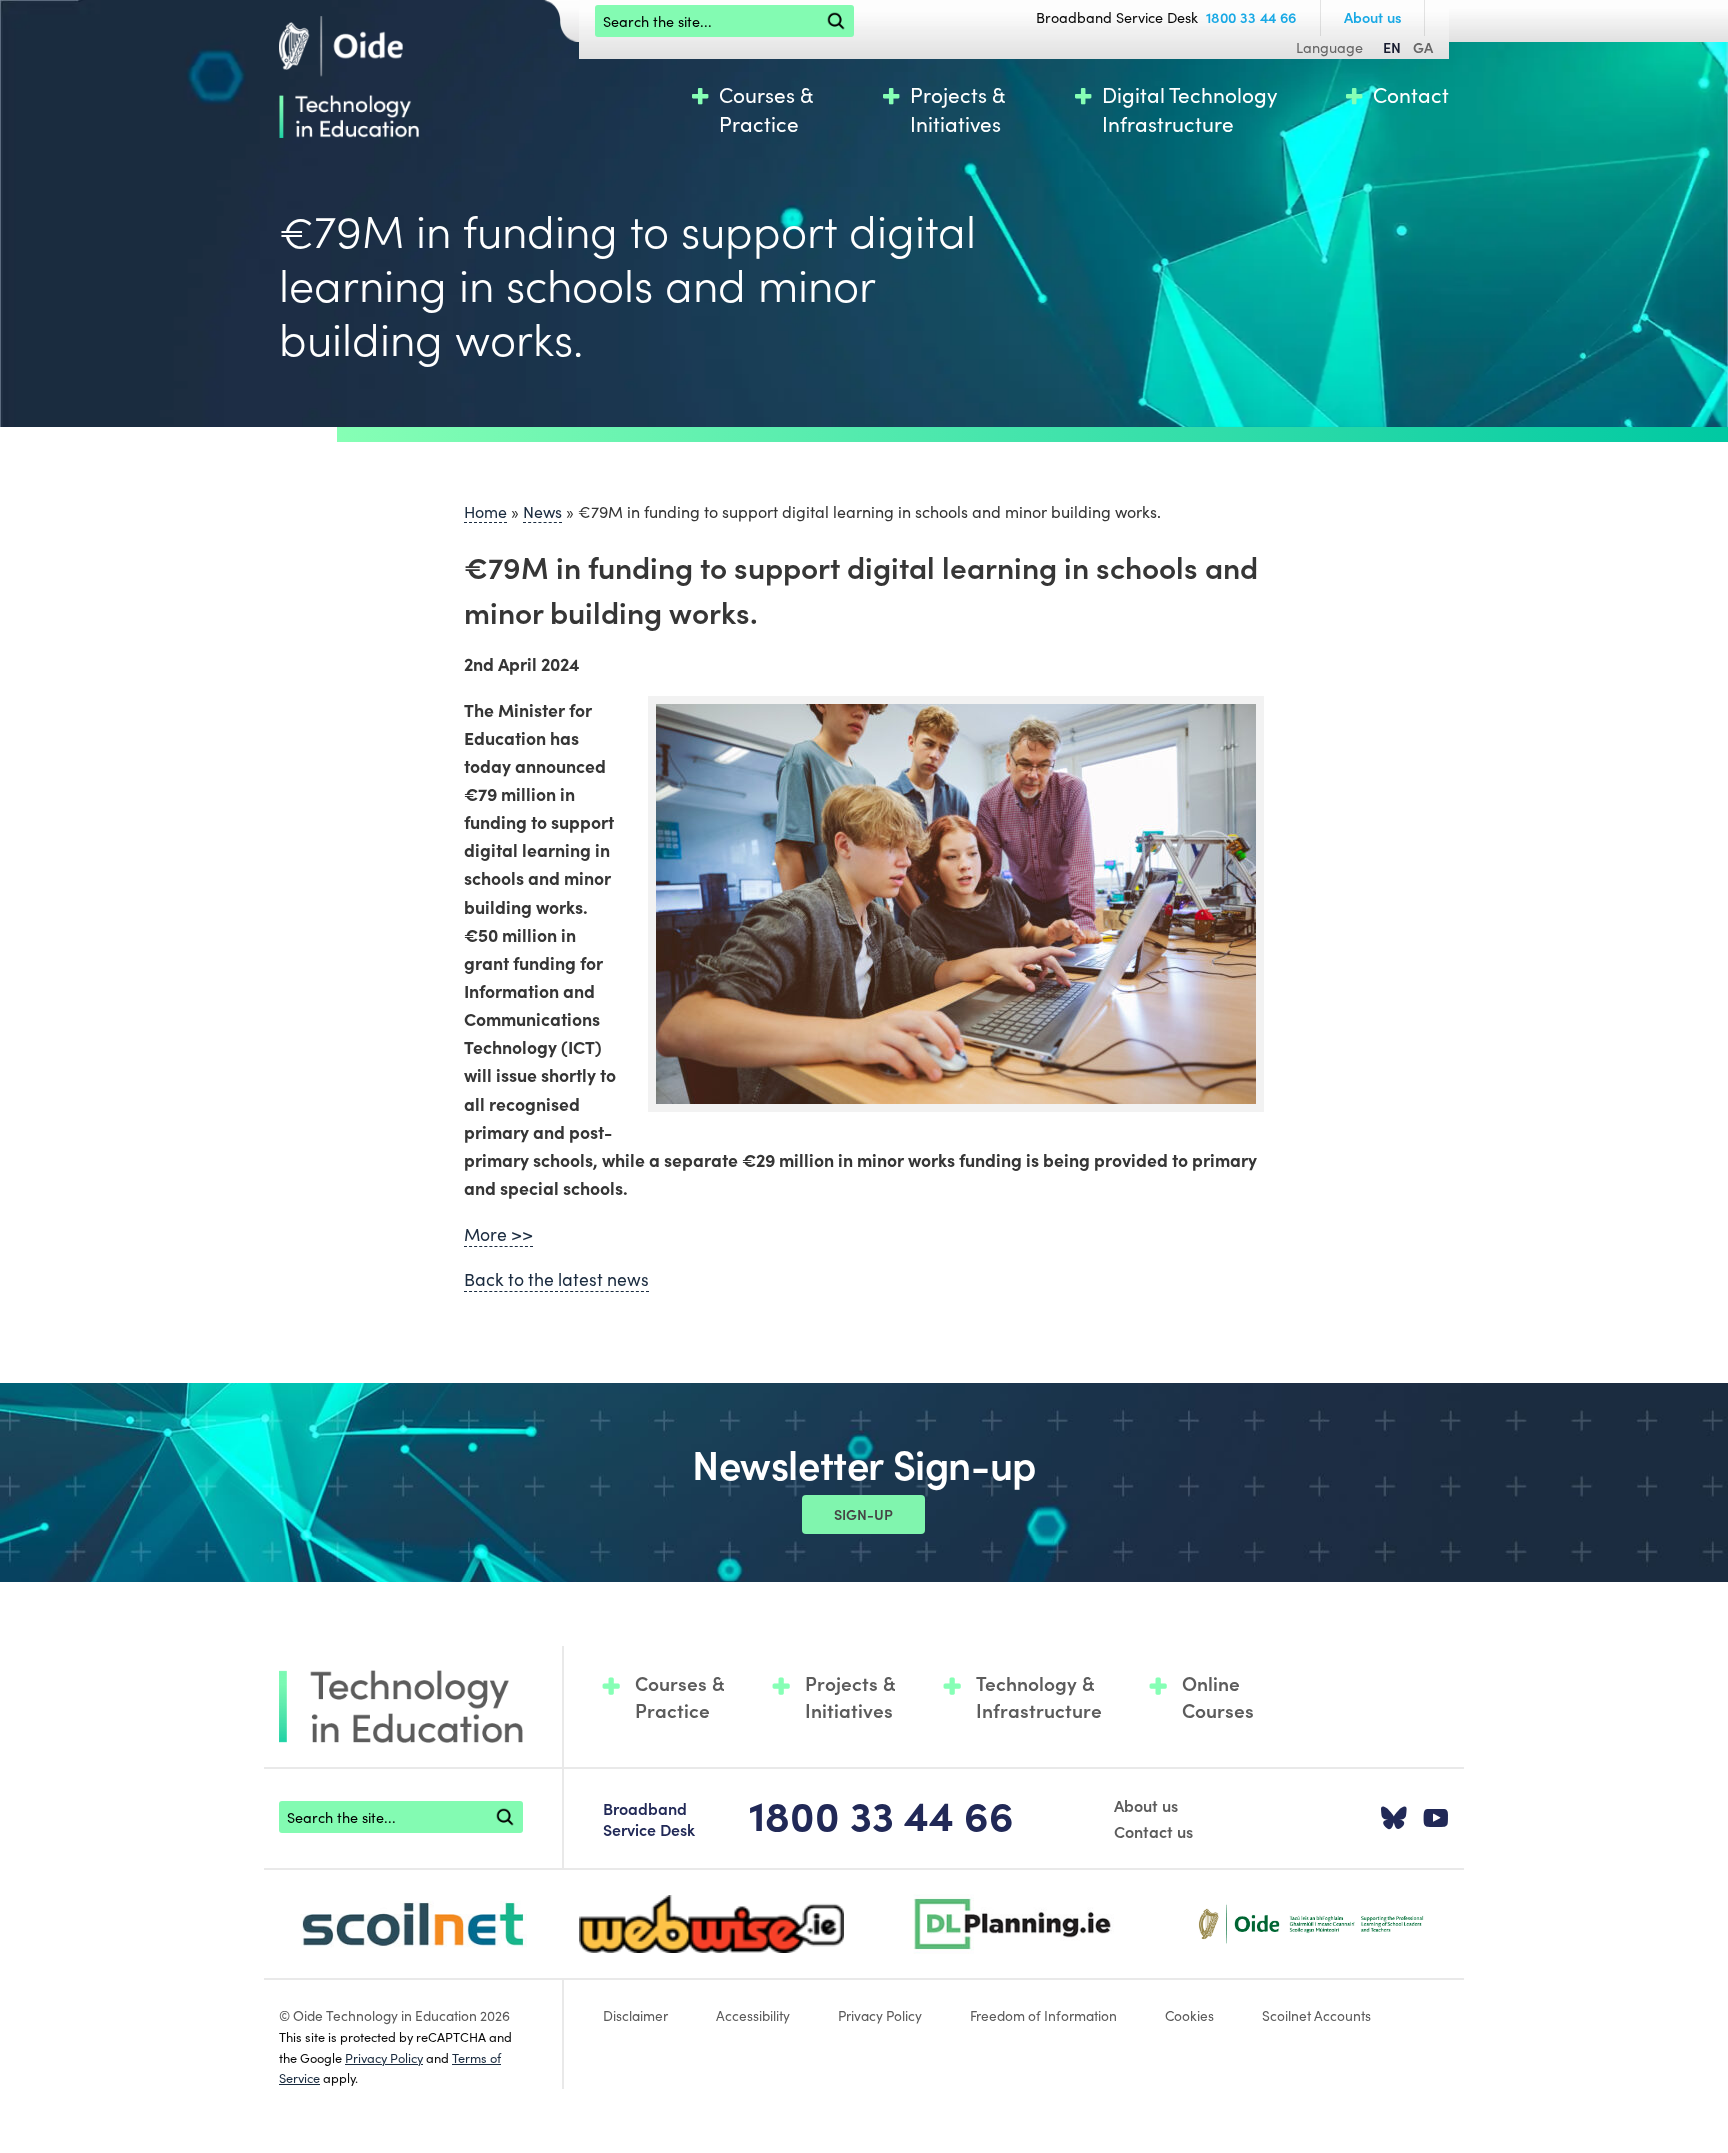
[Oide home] (349, 74)
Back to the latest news (556, 1278)
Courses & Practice (766, 109)
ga (1423, 47)
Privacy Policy (384, 2057)
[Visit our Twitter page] (1394, 1819)
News (542, 511)
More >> (498, 1233)
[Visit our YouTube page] (1436, 1819)
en (1392, 47)
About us (1373, 17)
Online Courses (1218, 1696)
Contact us (1153, 1831)
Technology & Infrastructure (1039, 1696)
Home (485, 511)
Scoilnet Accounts (1316, 2015)
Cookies (1189, 2015)
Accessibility (753, 2015)
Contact (1411, 94)
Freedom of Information (1043, 2015)
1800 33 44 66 (1251, 17)
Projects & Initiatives (958, 109)
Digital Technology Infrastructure (1189, 109)
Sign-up (863, 1514)
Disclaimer (635, 2015)
